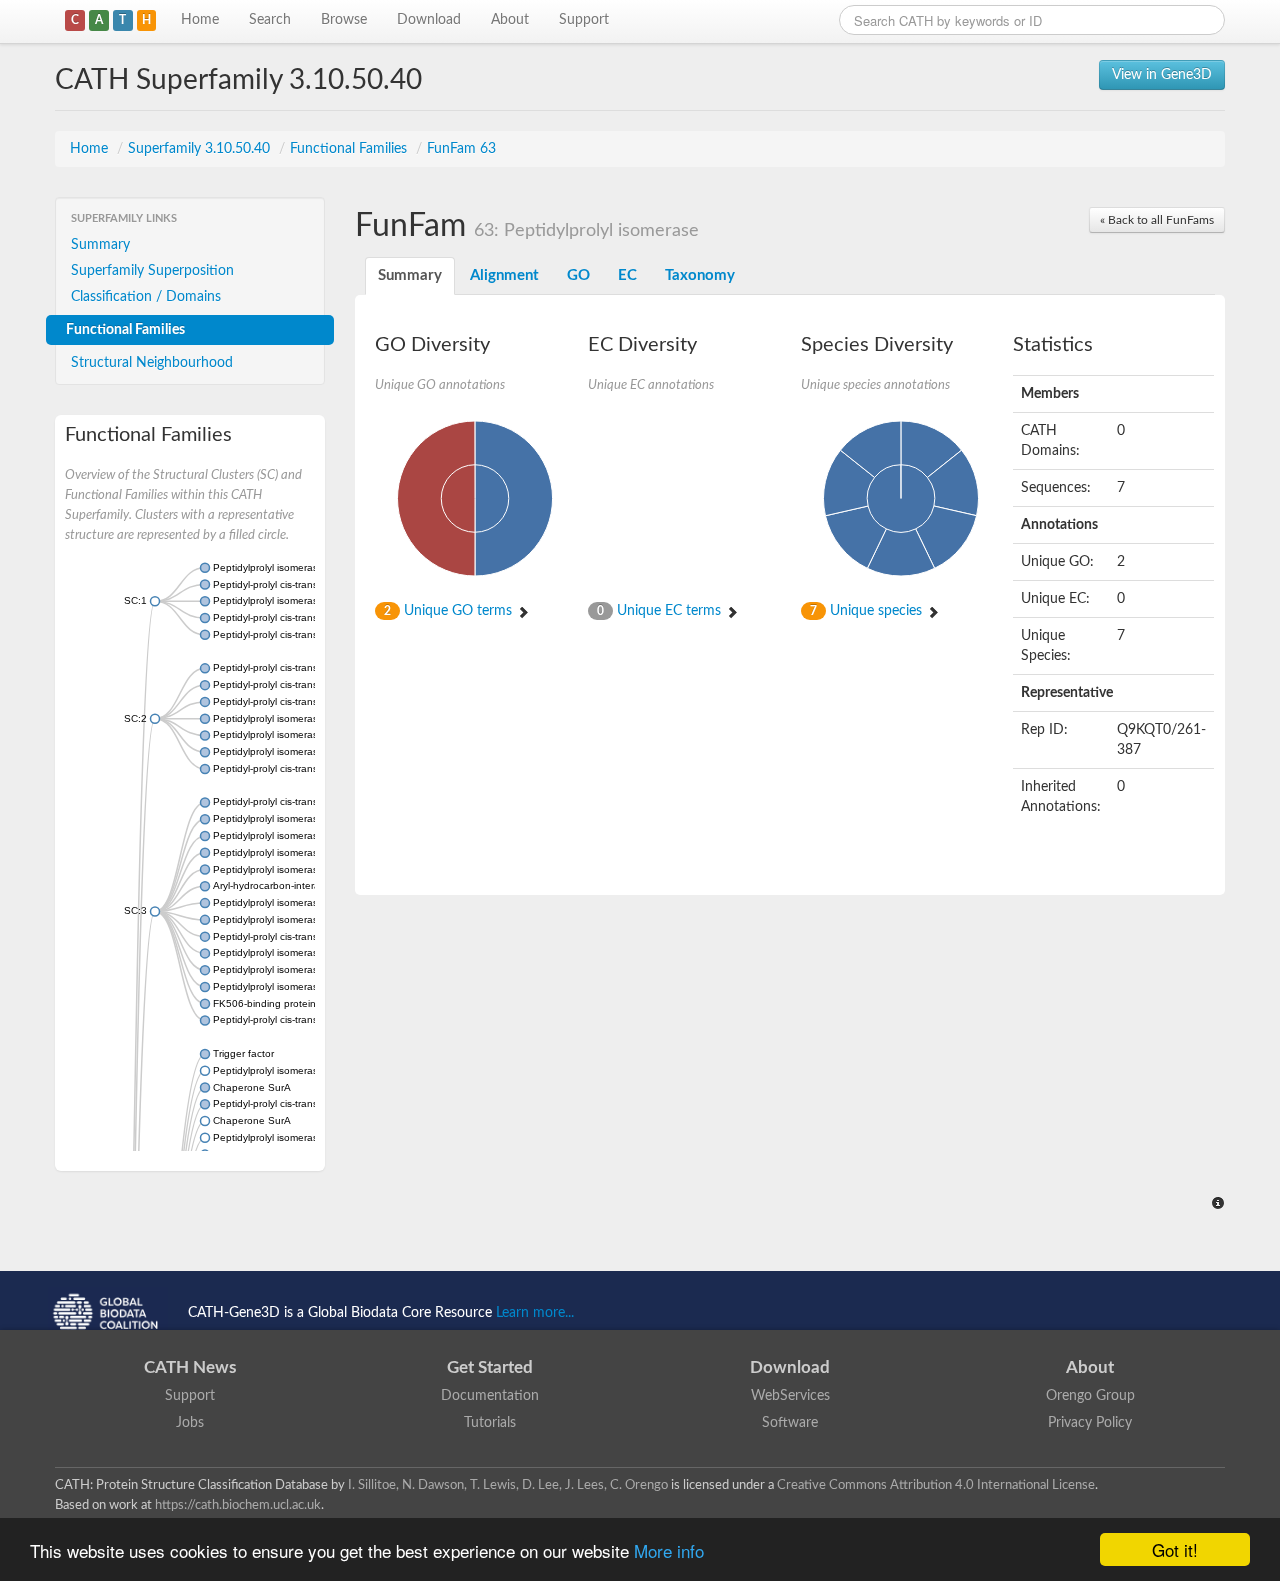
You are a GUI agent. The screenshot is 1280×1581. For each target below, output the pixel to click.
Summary (100, 245)
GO (578, 275)
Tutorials (490, 1423)
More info (669, 1550)
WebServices (790, 1396)
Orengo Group (1090, 1396)
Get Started (490, 1367)
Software (790, 1423)
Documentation (490, 1396)
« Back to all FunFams (1157, 220)
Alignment (504, 275)
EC (627, 275)
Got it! (1175, 1549)
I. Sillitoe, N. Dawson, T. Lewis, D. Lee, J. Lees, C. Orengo (508, 1485)
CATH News (190, 1367)
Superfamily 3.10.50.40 (201, 149)
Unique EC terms (661, 611)
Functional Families (350, 149)
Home (200, 20)
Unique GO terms (450, 611)
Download (429, 20)
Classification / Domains (146, 297)
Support (584, 20)
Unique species (868, 611)
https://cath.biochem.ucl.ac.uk (238, 1505)
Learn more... (535, 1313)
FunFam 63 (461, 149)
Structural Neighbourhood (152, 363)
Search (270, 20)
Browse (344, 20)
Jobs (190, 1423)
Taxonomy (700, 275)
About (510, 20)
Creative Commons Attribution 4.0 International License (936, 1485)
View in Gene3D (1162, 75)
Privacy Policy (1090, 1423)
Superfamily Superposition (152, 271)
